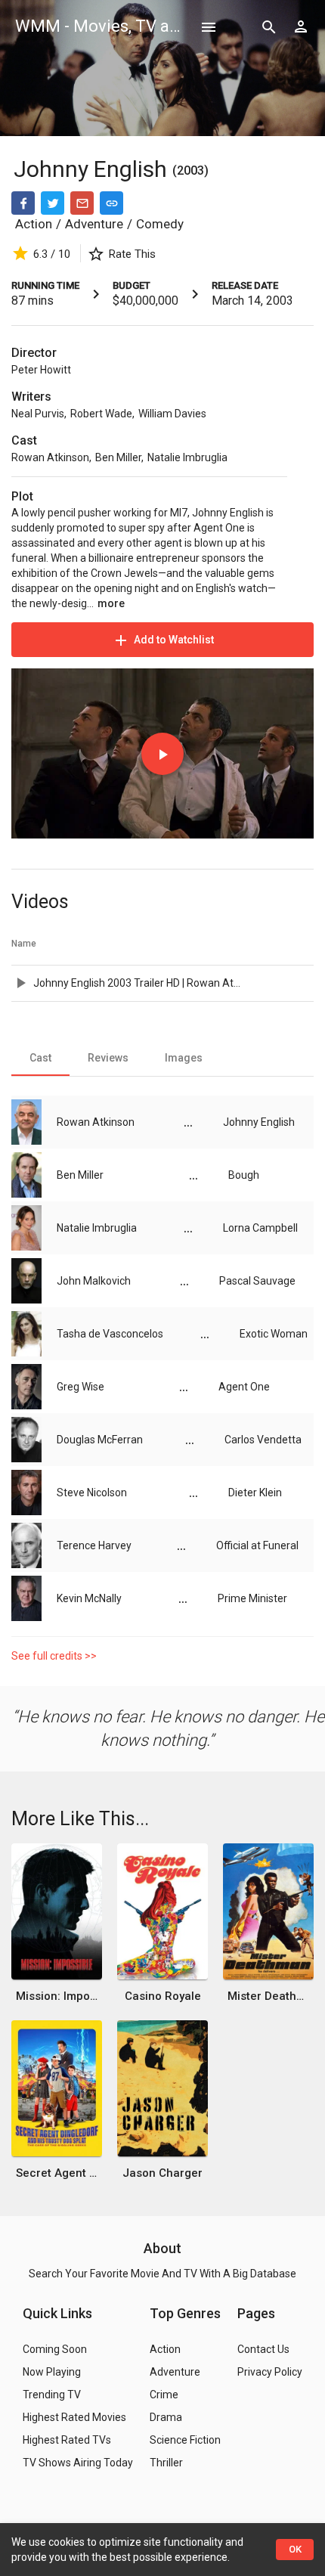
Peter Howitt (41, 370)
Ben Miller (118, 457)
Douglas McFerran (100, 1440)
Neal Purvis (38, 414)
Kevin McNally (89, 1598)
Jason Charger (162, 2173)
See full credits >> (54, 1656)
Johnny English (93, 169)
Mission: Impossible (57, 1996)
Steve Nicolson (92, 1493)
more (111, 603)
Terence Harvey (94, 1545)
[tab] (40, 1058)
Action (34, 224)
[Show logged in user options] (301, 26)
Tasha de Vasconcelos (110, 1334)
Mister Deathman (268, 1996)
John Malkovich (94, 1281)
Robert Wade (101, 414)
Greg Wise (80, 1387)
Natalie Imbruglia (187, 457)
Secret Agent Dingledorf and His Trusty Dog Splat (57, 2173)
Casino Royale (163, 1996)
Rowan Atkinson (50, 457)
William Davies (172, 414)
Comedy (160, 224)
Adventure (94, 224)
